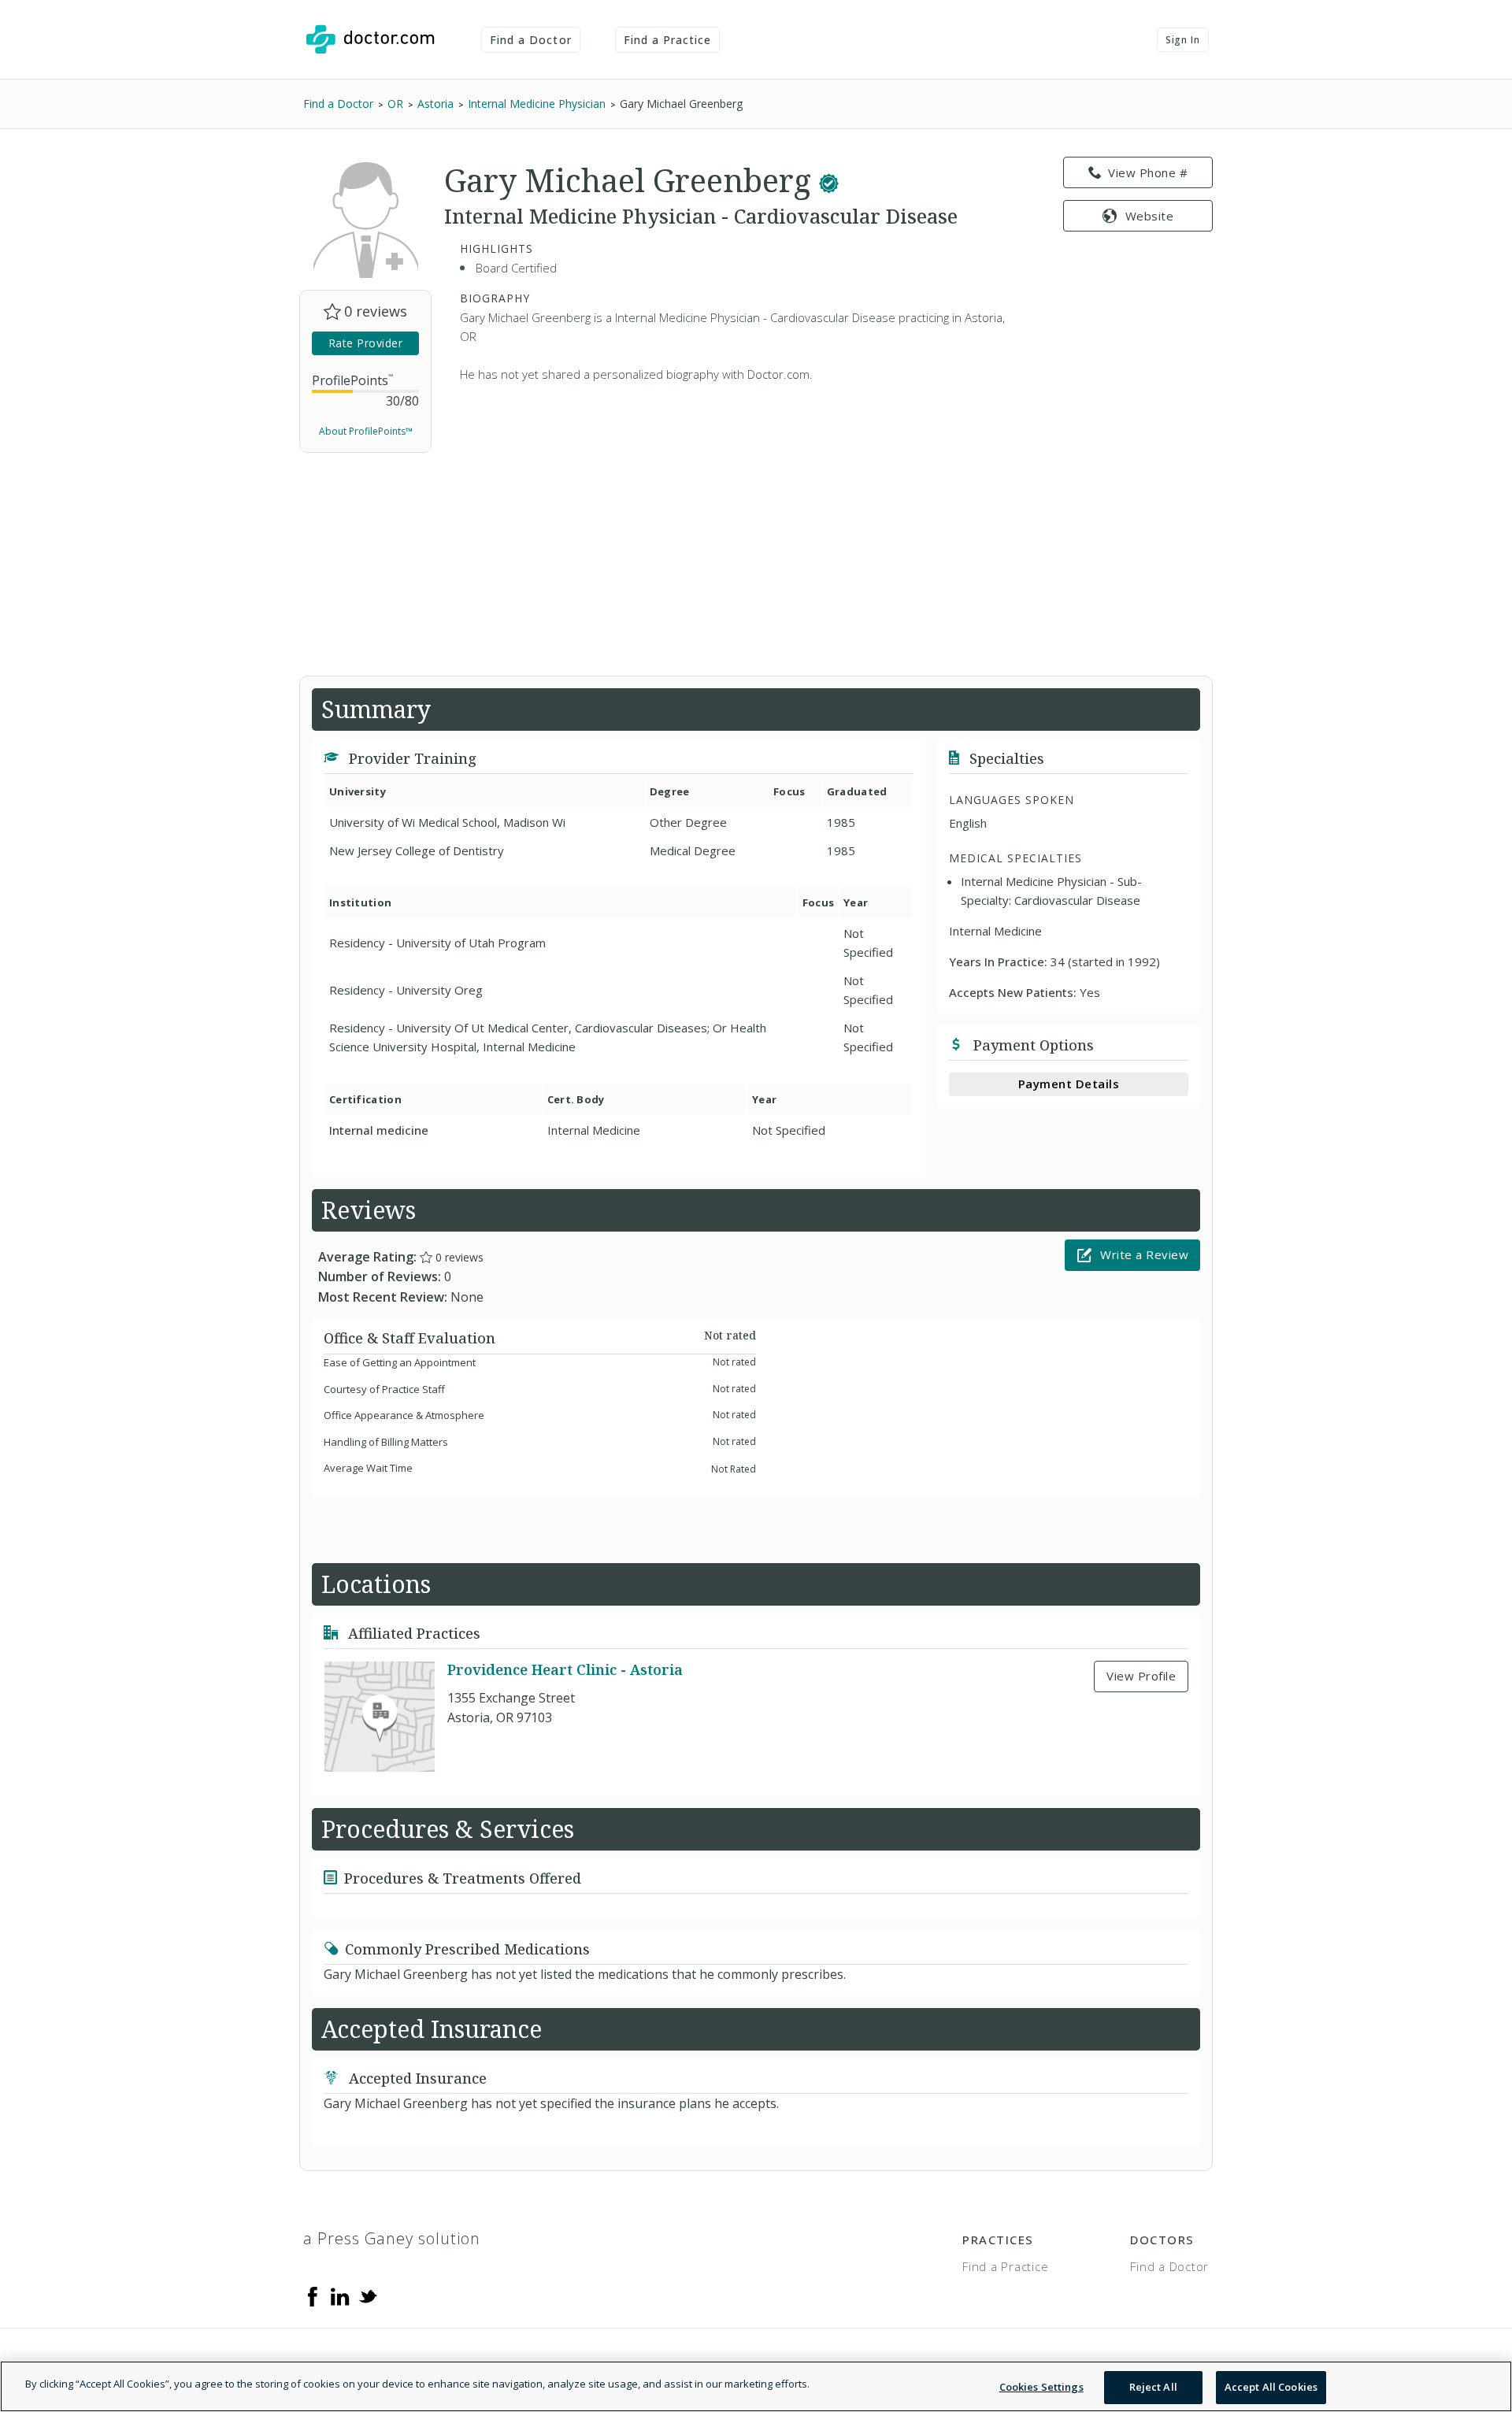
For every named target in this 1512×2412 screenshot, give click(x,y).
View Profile (1141, 1676)
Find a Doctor (531, 40)
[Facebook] (313, 2295)
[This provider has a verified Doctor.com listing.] (829, 180)
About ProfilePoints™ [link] (366, 431)
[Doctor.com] (370, 39)
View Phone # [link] (1148, 172)
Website (1150, 216)
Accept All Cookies (1271, 2387)
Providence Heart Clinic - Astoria (565, 1669)
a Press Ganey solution (392, 2238)
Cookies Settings (1041, 2387)
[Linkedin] (340, 2295)
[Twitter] (368, 2295)
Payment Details (1069, 1084)
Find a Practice (668, 40)
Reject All (1153, 2387)
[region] (756, 2386)
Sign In (1183, 40)
